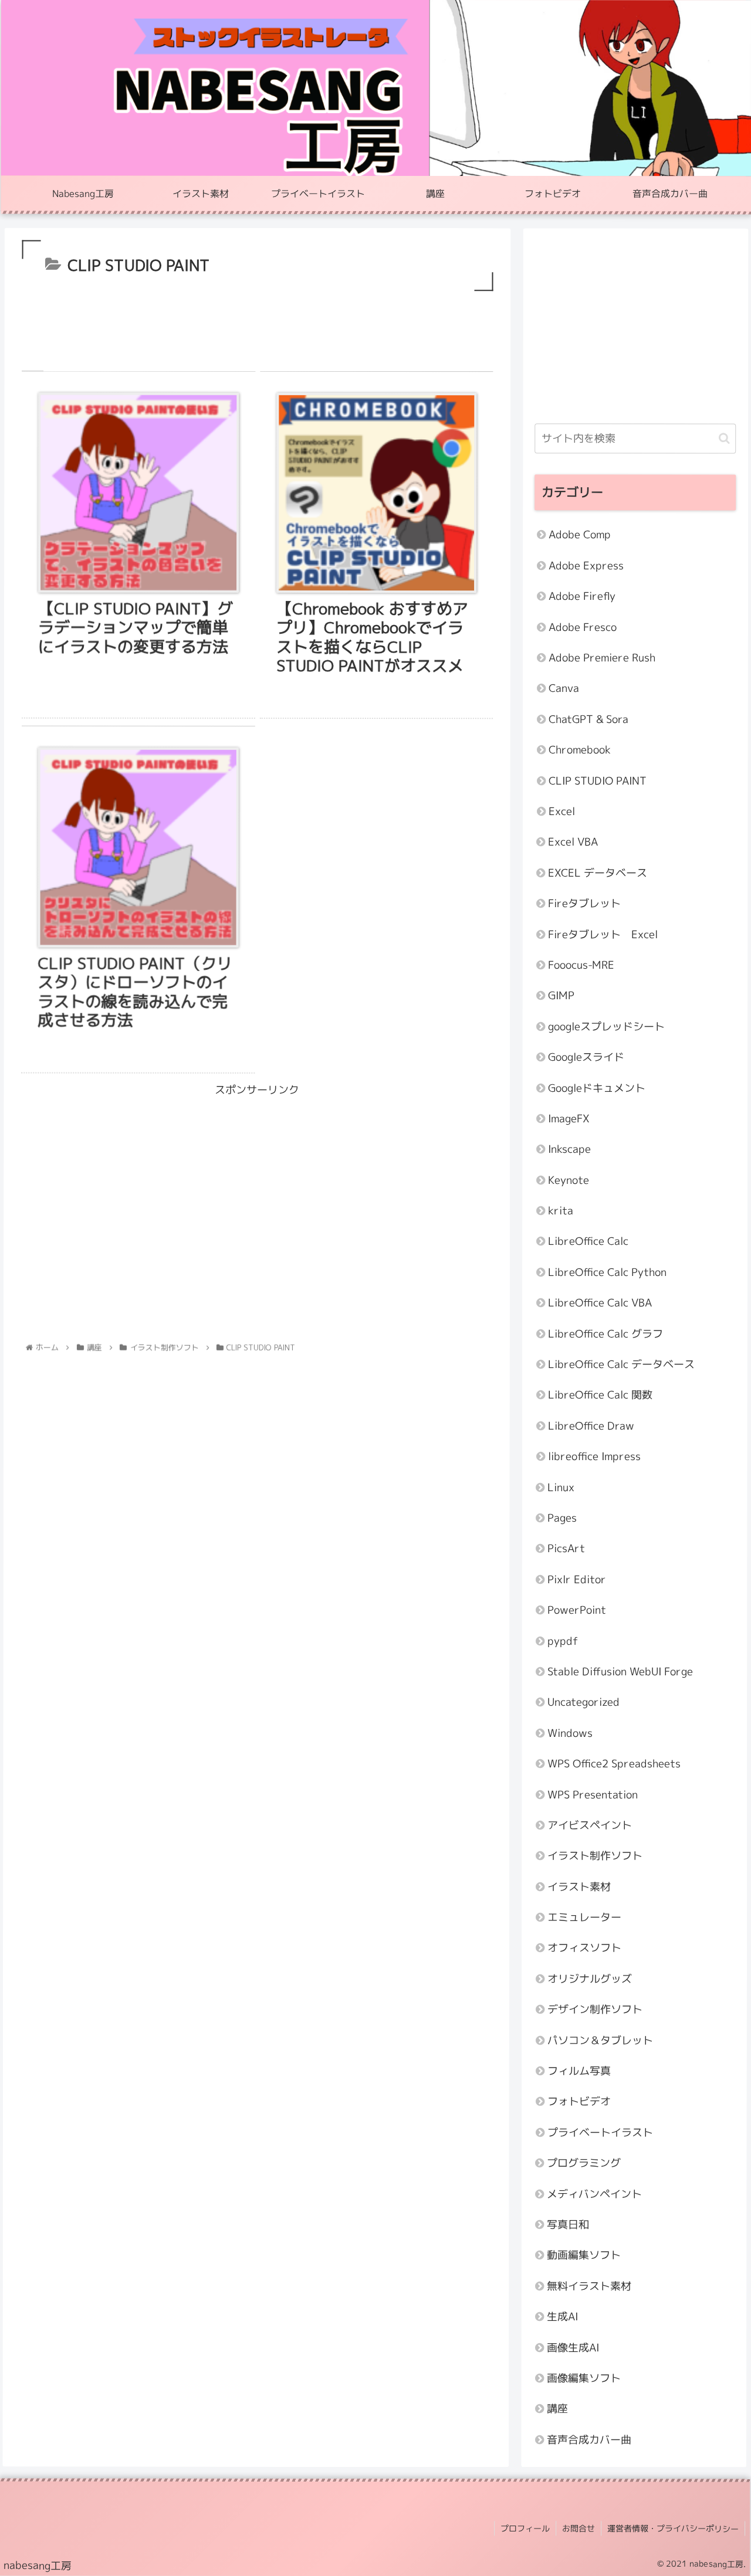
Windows (570, 1733)
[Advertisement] (258, 326)
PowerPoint (577, 1610)
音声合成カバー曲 (589, 2440)
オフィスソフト (584, 1948)
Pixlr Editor (577, 1579)
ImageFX (569, 1119)
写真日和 (568, 2224)
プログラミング (584, 2163)
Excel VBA (573, 842)
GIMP (561, 996)
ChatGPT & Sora (588, 719)
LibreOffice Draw (591, 1426)
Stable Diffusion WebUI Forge (620, 1671)
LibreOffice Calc (588, 1242)
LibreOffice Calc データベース (621, 1364)
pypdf (563, 1641)
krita (561, 1211)
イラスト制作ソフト (595, 1856)
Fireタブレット (584, 903)
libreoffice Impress (594, 1456)
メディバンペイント (594, 2194)
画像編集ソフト (584, 2378)
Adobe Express (586, 566)
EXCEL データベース (598, 873)
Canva (564, 689)
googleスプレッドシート (606, 1026)
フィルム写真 (579, 2071)
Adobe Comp (580, 535)
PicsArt (566, 1549)
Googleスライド (586, 1057)
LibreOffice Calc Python (607, 1272)
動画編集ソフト (584, 2256)
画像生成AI (573, 2348)
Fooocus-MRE (581, 965)
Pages (562, 1518)
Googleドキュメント (597, 1088)
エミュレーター (584, 1917)
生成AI (562, 2317)
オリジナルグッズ (590, 1979)
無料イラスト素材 (589, 2286)
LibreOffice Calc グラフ (605, 1334)
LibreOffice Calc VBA (600, 1303)
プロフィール (525, 2528)
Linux (561, 1487)
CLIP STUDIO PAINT (598, 781)
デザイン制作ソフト (595, 2009)
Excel (561, 811)
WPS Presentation (593, 1795)
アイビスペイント (590, 1825)
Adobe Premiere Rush (602, 658)
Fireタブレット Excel (603, 934)
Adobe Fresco (583, 627)
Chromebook (580, 750)
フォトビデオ (579, 2102)
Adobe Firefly (582, 597)
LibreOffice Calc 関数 (600, 1395)
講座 (557, 2409)
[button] (724, 438)
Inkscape (569, 1150)
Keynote (569, 1180)
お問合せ (579, 2529)
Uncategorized (583, 1703)
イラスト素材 (579, 1887)
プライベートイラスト (600, 2132)
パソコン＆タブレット (600, 2040)
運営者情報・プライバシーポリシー (673, 2529)
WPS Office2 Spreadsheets (614, 1764)
